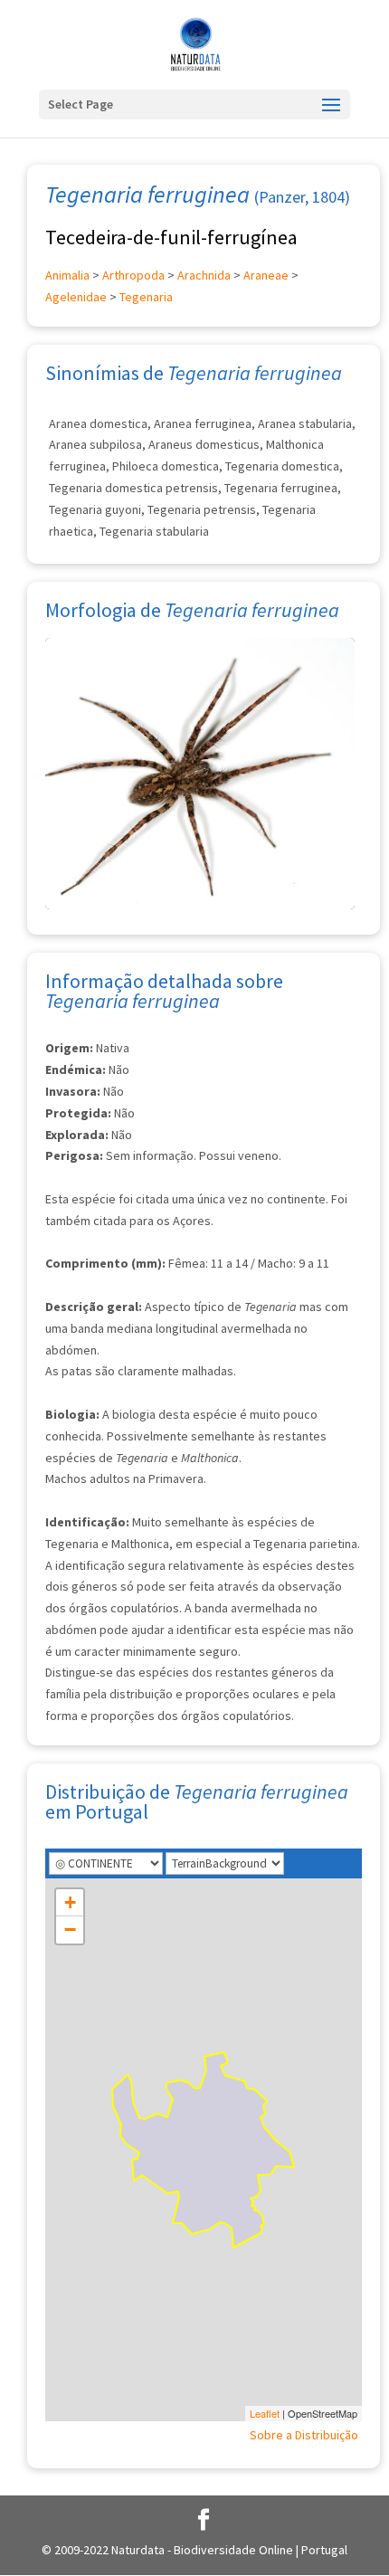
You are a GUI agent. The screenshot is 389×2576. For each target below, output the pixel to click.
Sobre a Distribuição (304, 2435)
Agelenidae (76, 297)
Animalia (67, 275)
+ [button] (70, 1902)
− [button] (70, 1930)
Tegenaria (146, 297)
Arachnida (204, 275)
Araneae (266, 275)
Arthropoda (133, 275)
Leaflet (265, 2413)
